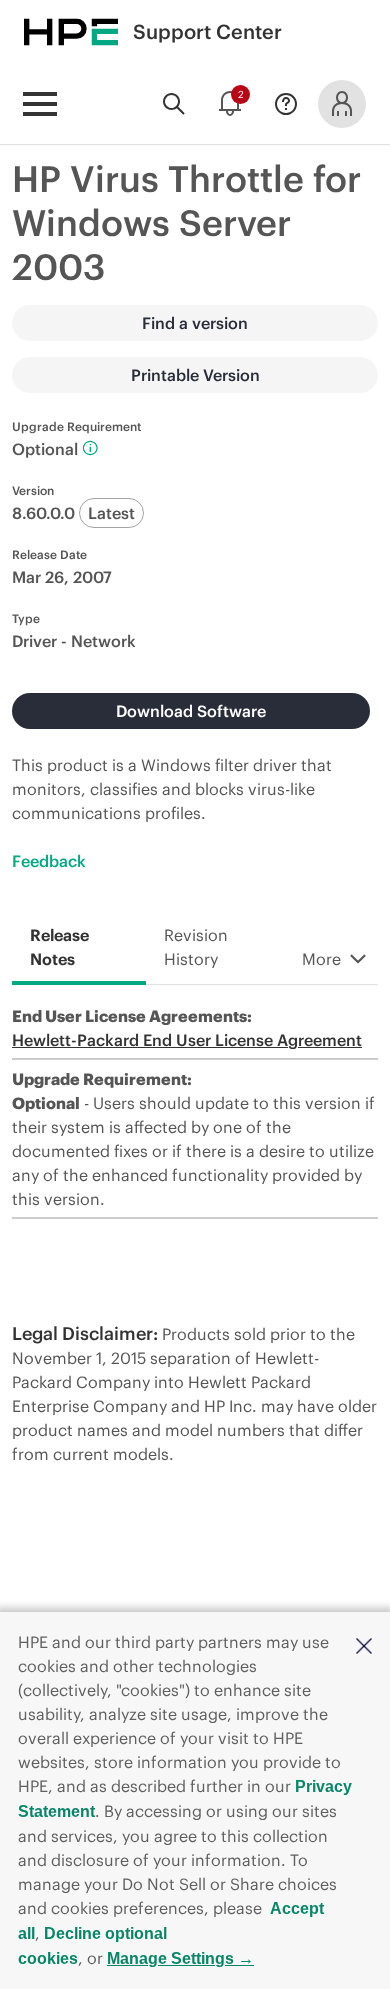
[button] (364, 1644)
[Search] (174, 104)
